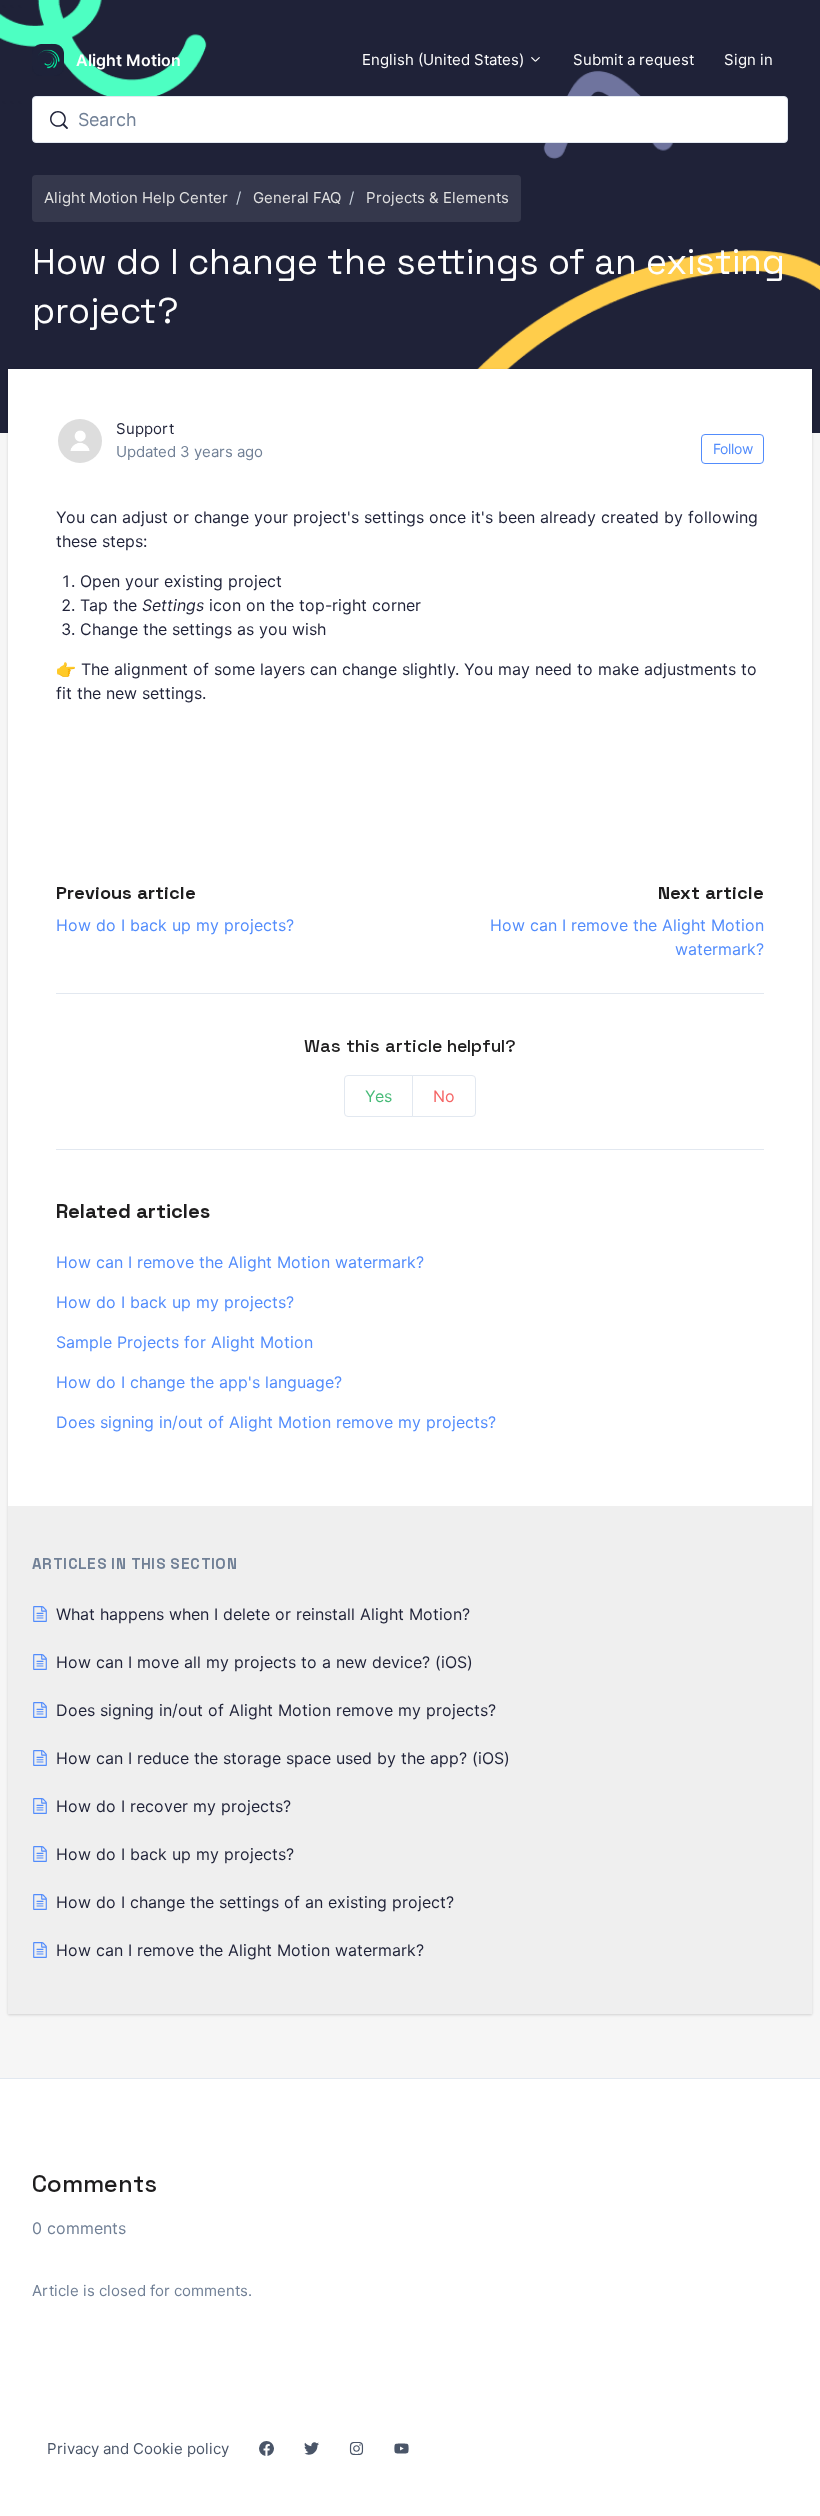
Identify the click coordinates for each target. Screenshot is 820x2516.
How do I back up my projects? (175, 925)
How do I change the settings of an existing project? (255, 1902)
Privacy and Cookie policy (138, 2448)
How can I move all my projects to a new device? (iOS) (264, 1662)
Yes (378, 1096)
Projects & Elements (437, 197)
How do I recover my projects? (173, 1806)
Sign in (748, 59)
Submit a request (633, 59)
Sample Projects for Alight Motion (184, 1342)
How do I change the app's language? (199, 1382)
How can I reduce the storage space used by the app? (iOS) (283, 1758)
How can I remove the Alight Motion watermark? (240, 1262)
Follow (733, 448)
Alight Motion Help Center (136, 197)
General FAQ (297, 197)
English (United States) (445, 59)
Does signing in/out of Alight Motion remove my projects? (276, 1422)
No (444, 1096)
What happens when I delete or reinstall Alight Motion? (263, 1614)
